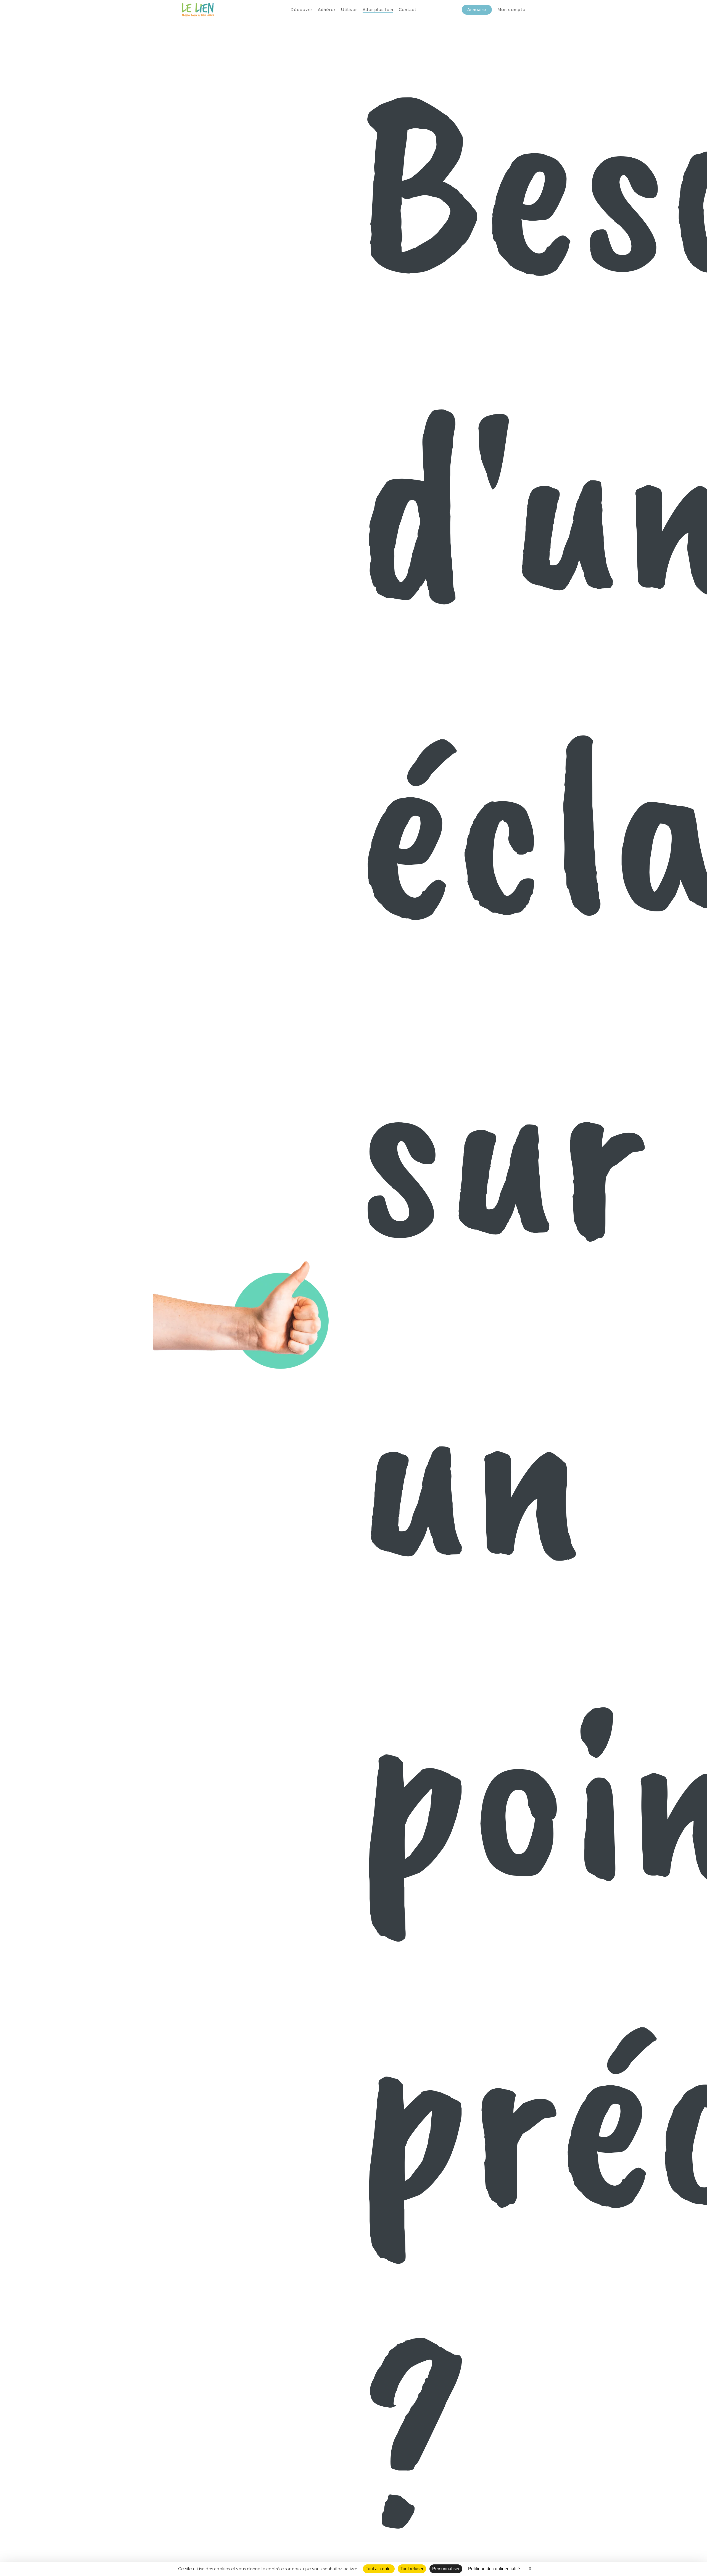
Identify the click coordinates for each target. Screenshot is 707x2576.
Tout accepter (379, 2569)
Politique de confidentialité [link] (494, 2569)
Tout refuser (412, 2569)
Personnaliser (446, 2569)
